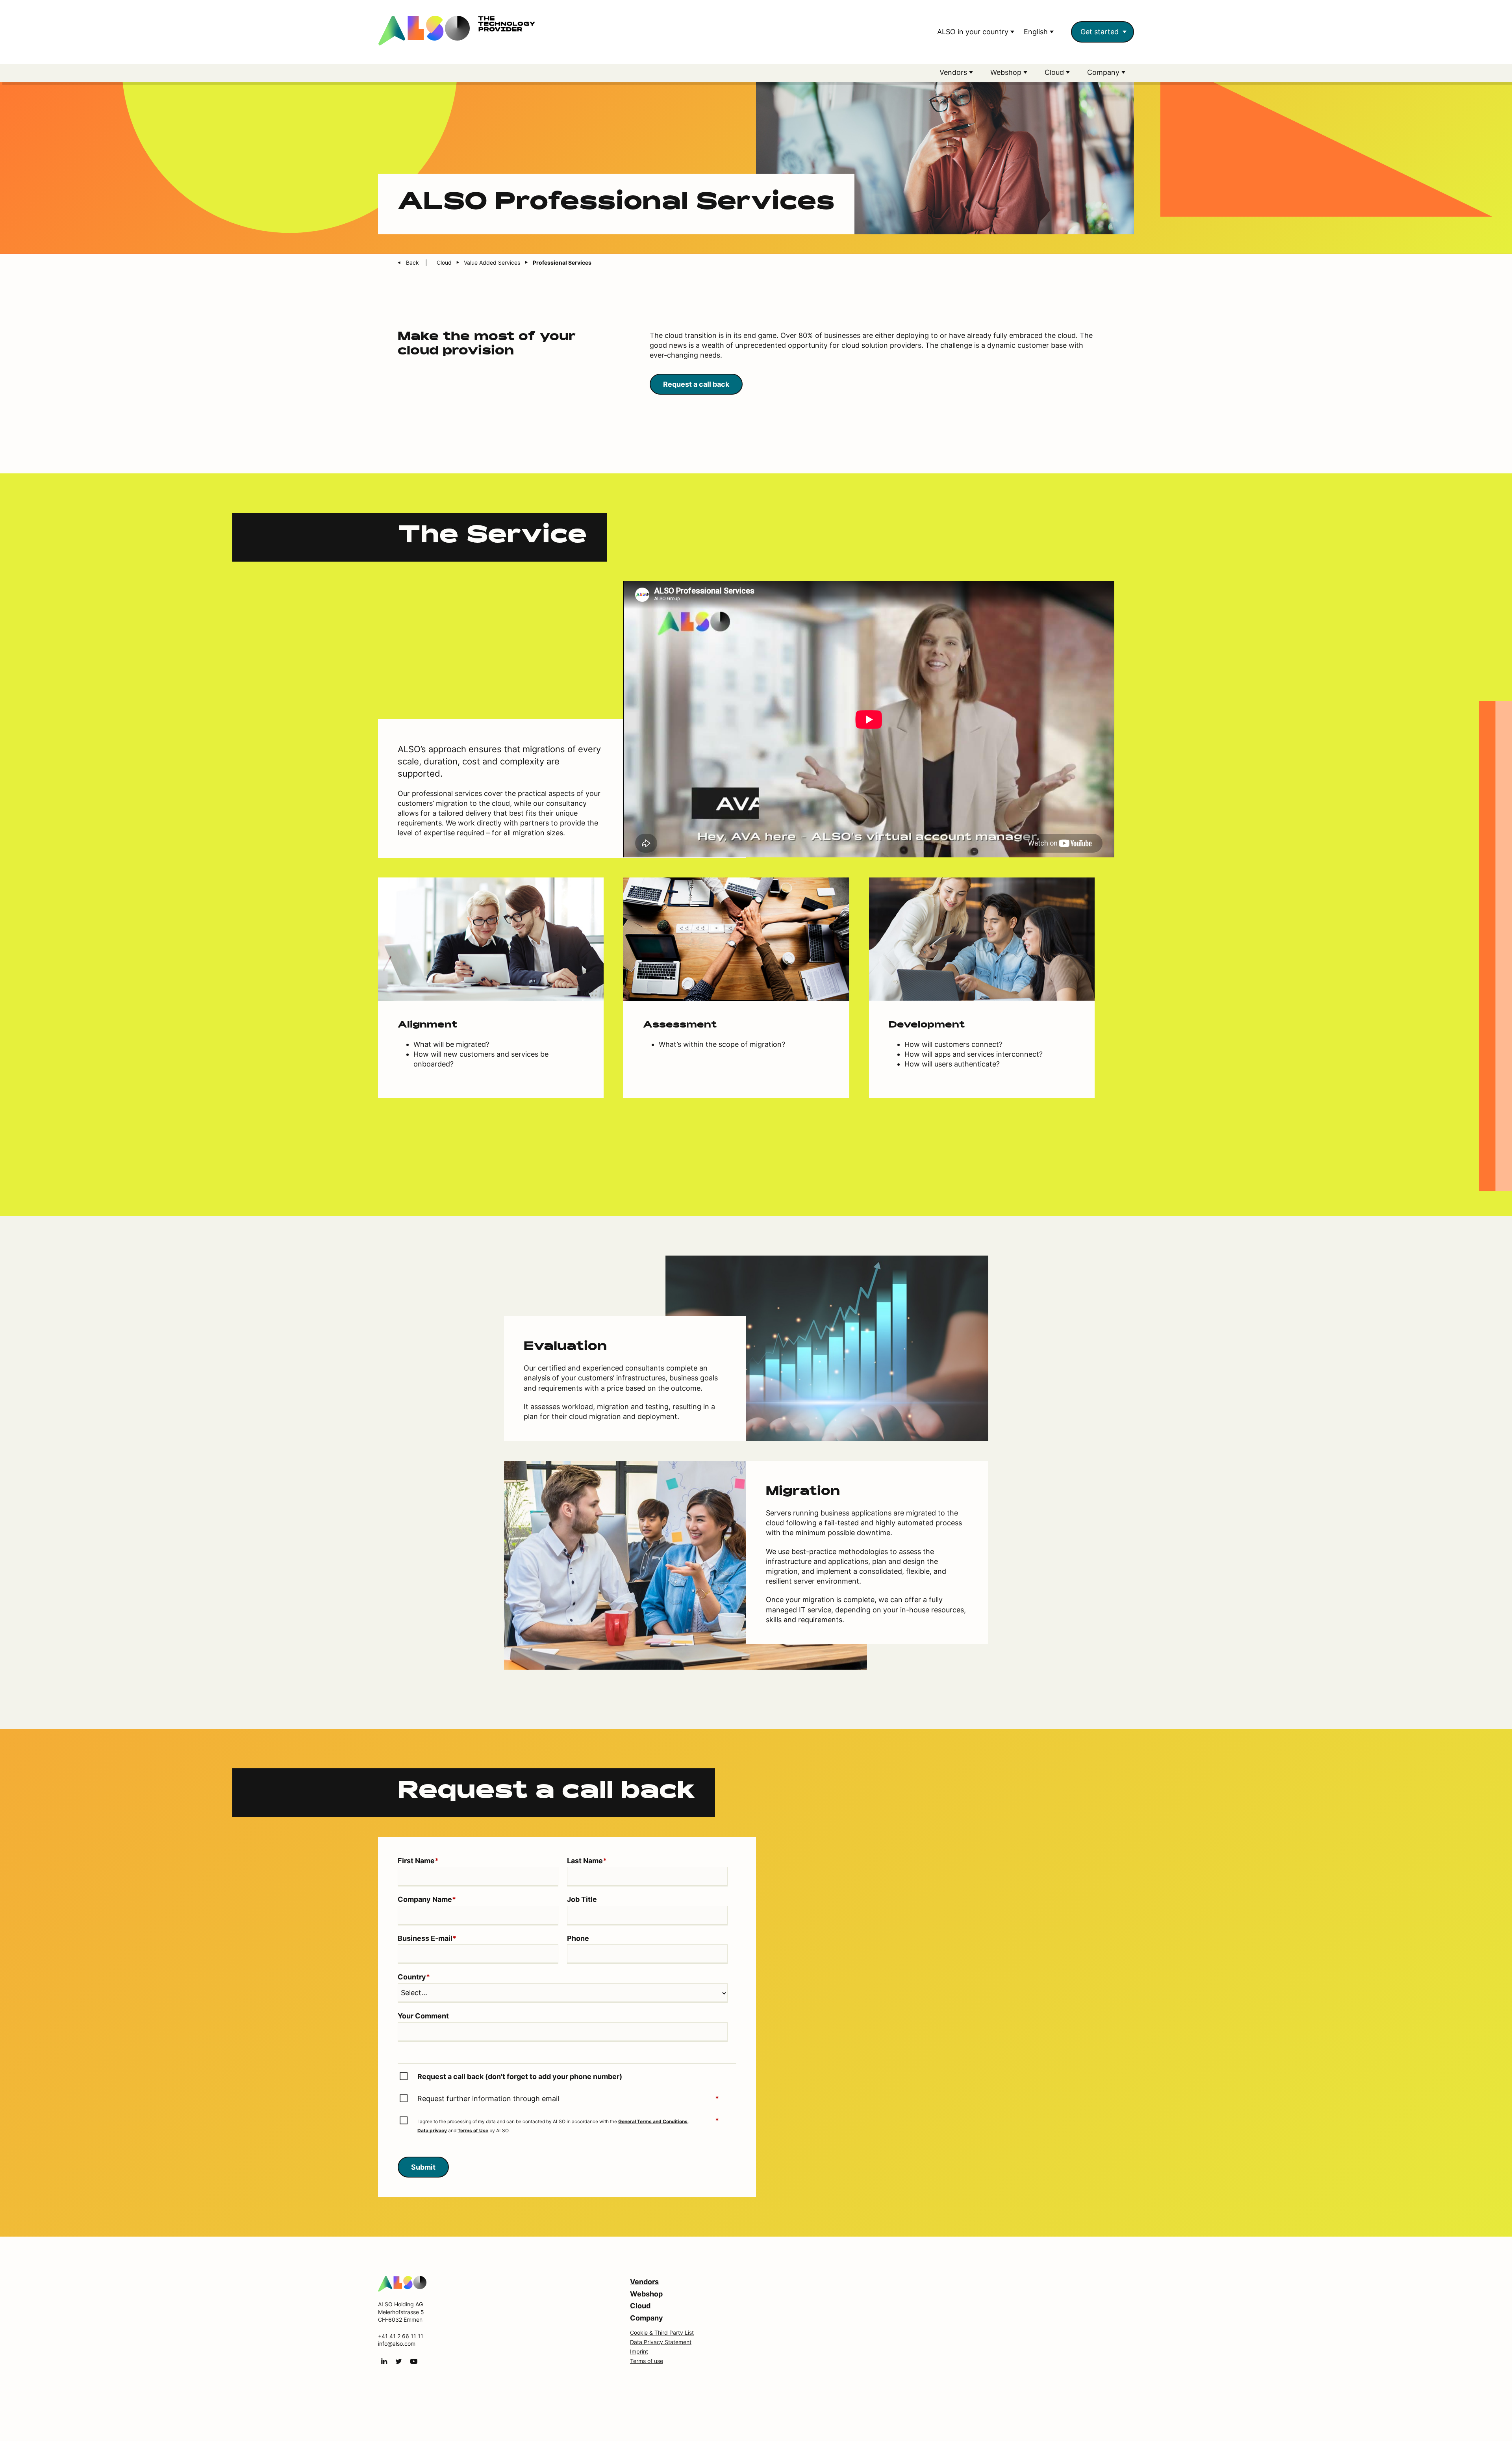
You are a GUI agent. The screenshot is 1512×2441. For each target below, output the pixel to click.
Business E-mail (427, 1938)
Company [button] (1104, 72)
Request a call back (696, 384)
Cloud (640, 2306)
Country (414, 1977)
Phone (578, 1938)
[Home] (402, 2283)
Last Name (587, 1861)
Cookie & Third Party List (662, 2332)
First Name (418, 1861)
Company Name (427, 1899)
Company (647, 2318)
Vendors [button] (954, 72)
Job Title (582, 1899)
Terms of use (647, 2361)
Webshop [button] (1007, 72)
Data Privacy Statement (661, 2342)
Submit (423, 2167)
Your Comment (423, 2016)
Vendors (644, 2282)
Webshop (646, 2294)
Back (413, 262)
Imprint (639, 2351)
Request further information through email (568, 2099)
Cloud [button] (1055, 72)
